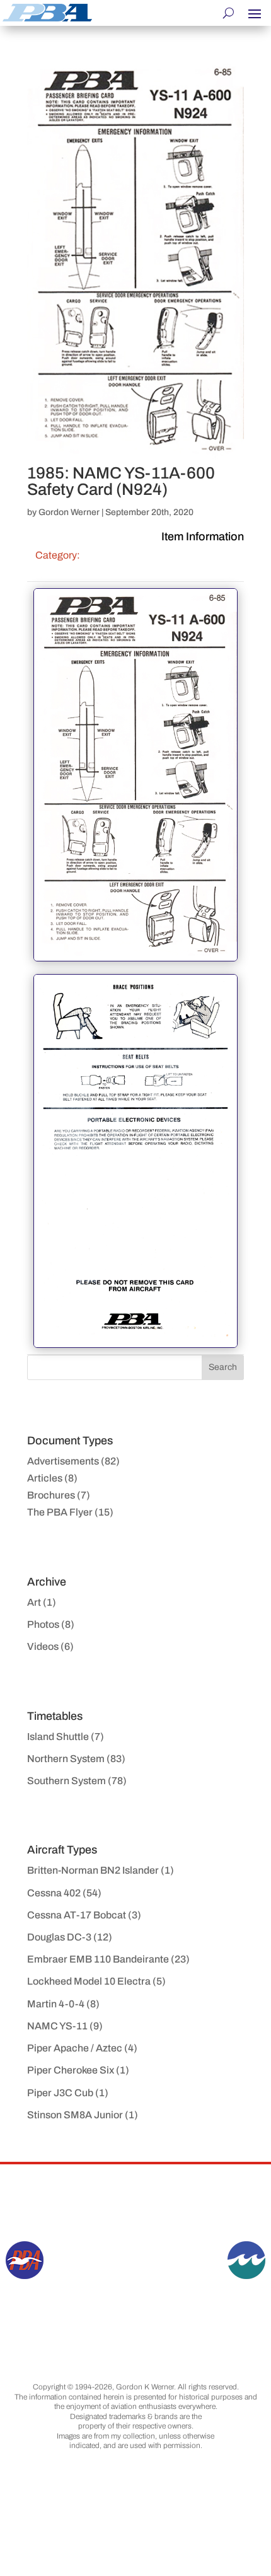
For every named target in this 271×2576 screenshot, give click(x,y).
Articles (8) (52, 1478)
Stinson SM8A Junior (75, 2115)
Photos (43, 1624)
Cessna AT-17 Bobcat (77, 1915)
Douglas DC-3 (59, 1937)
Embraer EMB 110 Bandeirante (98, 1959)
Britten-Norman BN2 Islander (93, 1870)
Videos (43, 1646)
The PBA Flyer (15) (70, 1512)
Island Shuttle (58, 1737)
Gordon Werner (69, 512)
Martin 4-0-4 (56, 2004)
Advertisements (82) (73, 1461)
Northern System (66, 1759)
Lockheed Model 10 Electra (89, 1981)
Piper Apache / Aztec (75, 2048)
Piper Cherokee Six (71, 2070)
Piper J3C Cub (60, 2093)
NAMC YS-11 (57, 2026)
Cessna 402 (54, 1893)
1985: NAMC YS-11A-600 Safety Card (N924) (121, 481)
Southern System (66, 1781)
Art (34, 1602)
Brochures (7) (59, 1495)
